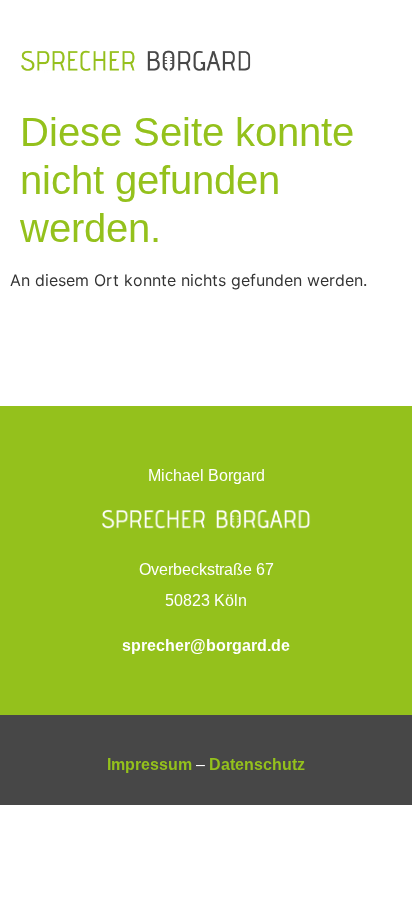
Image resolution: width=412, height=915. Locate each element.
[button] (376, 60)
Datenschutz (257, 764)
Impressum (149, 764)
